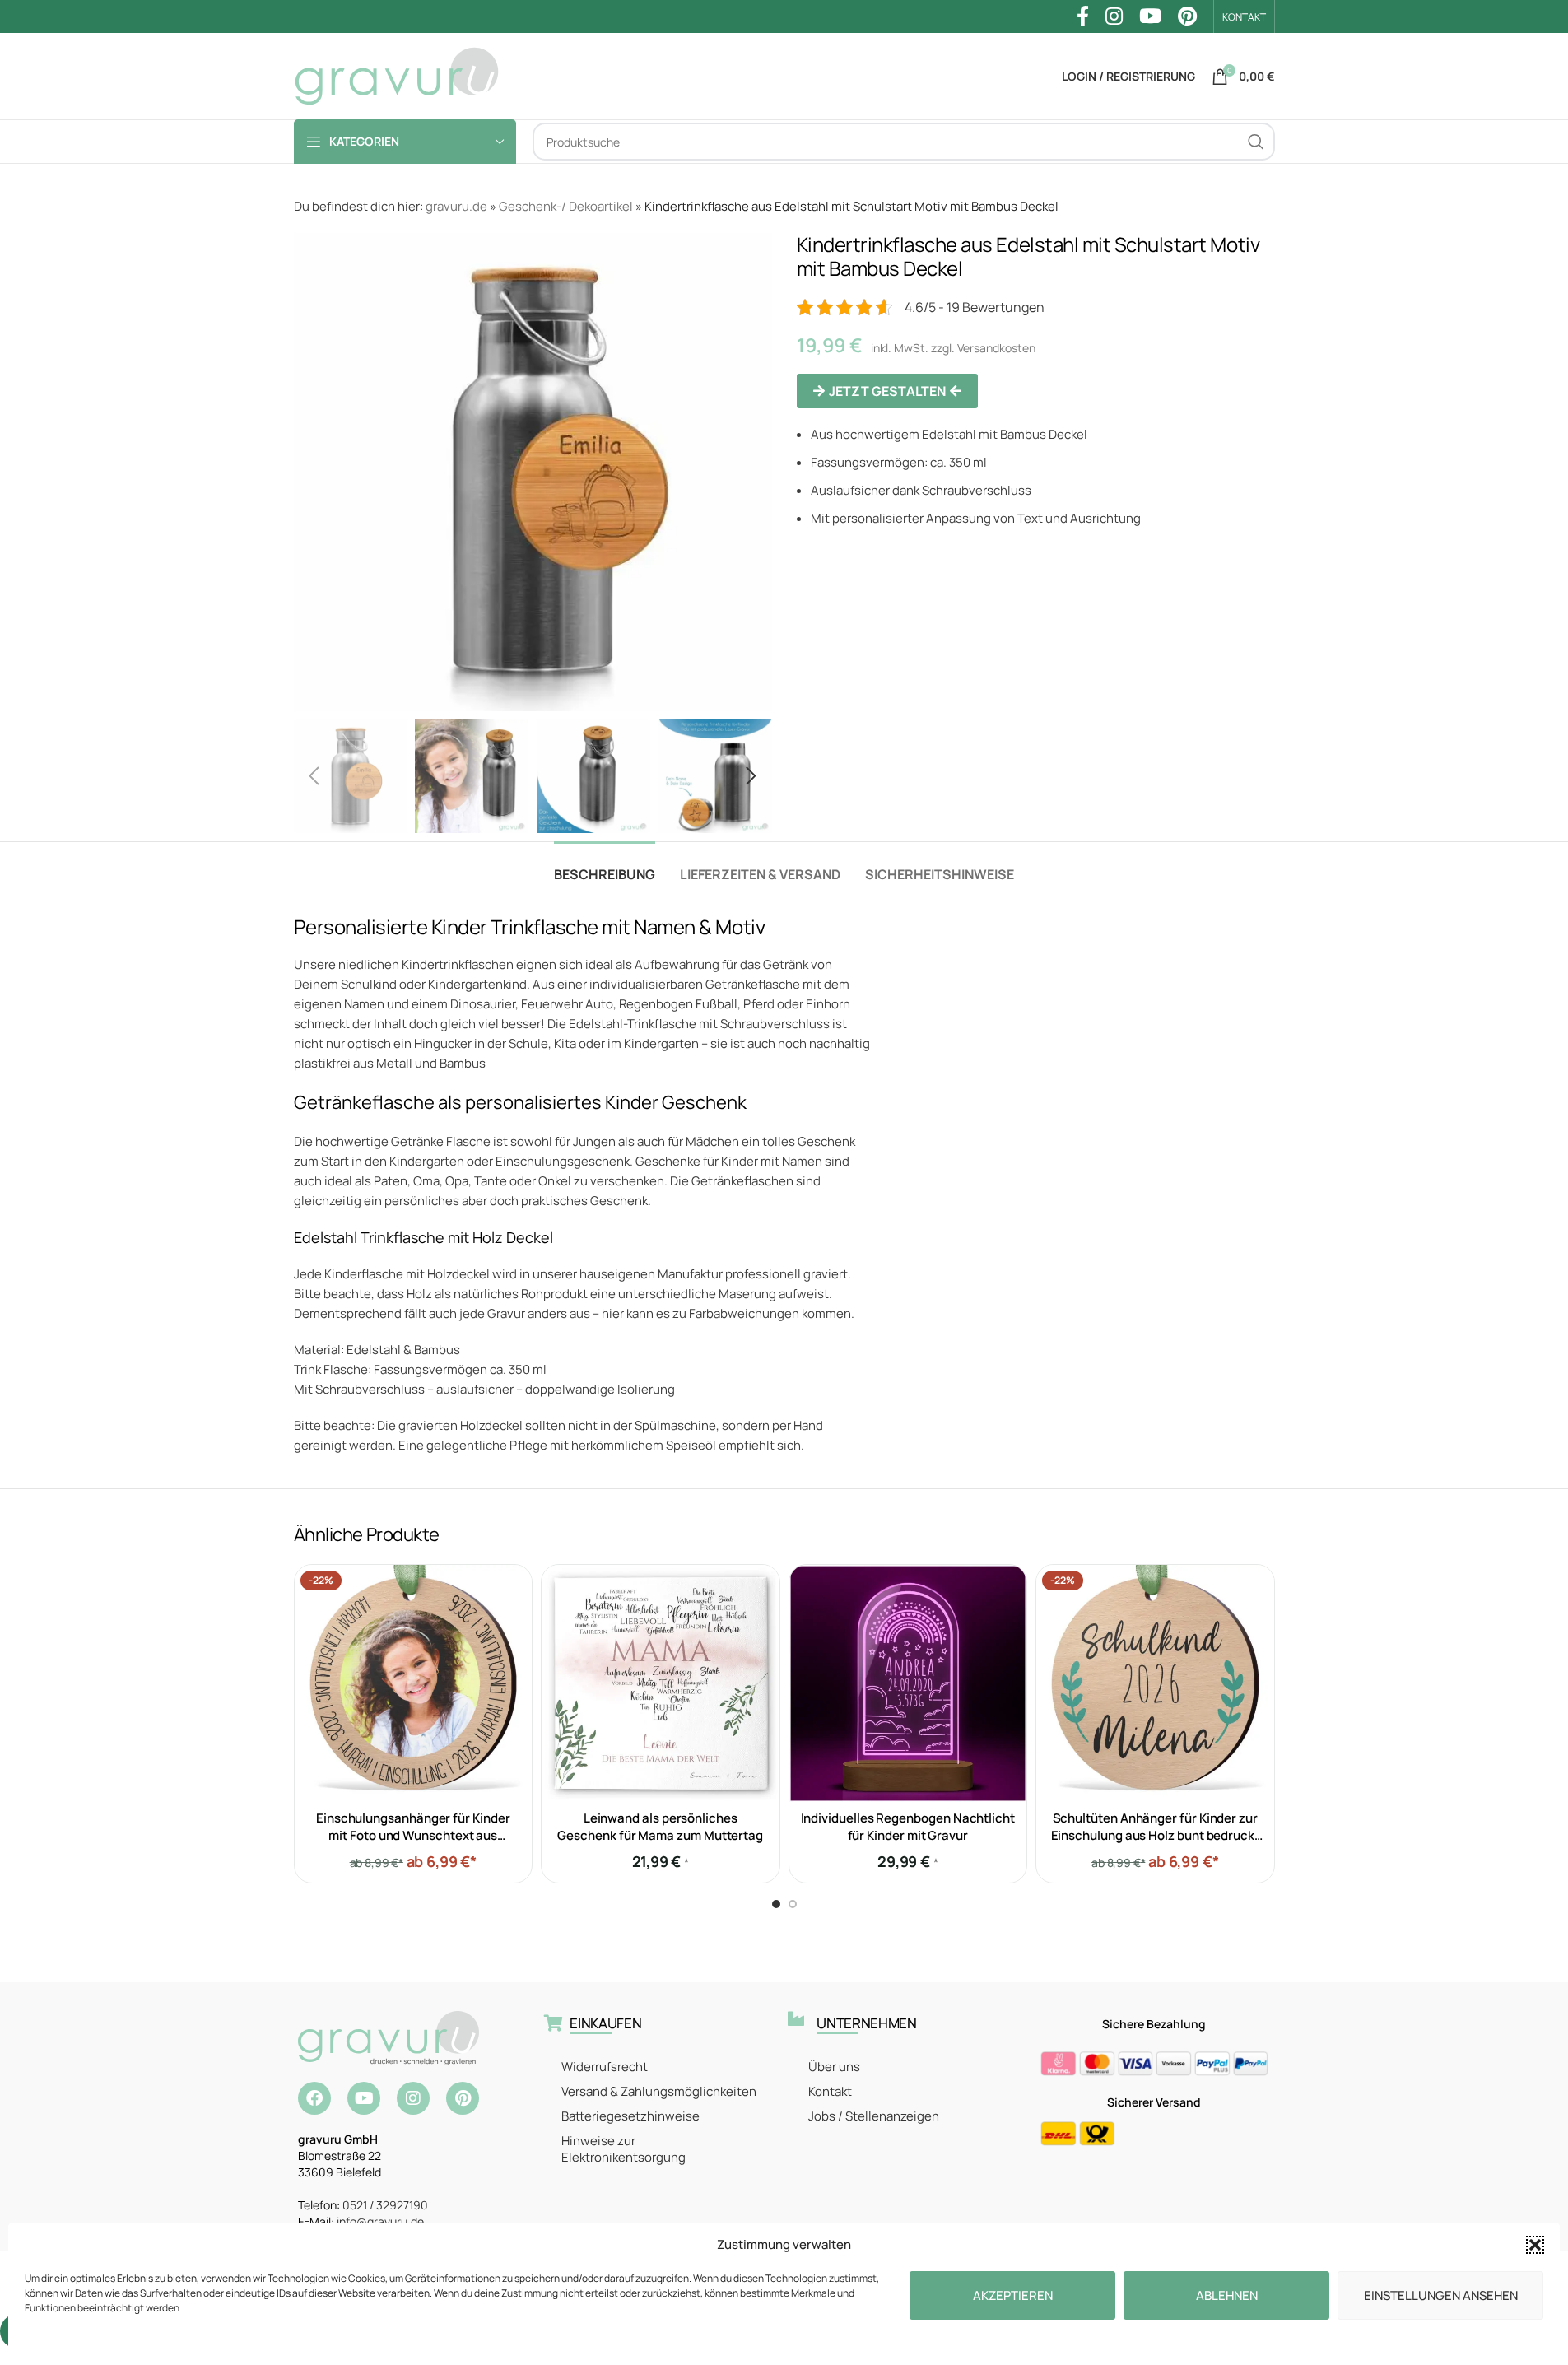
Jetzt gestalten (887, 391)
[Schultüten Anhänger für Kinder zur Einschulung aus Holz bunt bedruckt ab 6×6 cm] (1155, 1684)
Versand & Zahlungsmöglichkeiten (659, 2091)
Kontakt (830, 2091)
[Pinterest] (463, 2098)
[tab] (605, 866)
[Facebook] (314, 2098)
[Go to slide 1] (776, 1904)
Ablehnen (1227, 2295)
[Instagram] (413, 2098)
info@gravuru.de (380, 2221)
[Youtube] (364, 2098)
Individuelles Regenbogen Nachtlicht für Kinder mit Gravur (908, 1827)
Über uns (834, 2067)
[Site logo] (397, 75)
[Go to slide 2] (793, 1904)
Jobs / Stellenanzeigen (874, 2116)
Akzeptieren (1013, 2295)
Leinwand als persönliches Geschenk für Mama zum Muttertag (660, 1827)
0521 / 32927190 (385, 2205)
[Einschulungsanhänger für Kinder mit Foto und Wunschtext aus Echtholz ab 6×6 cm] (414, 1684)
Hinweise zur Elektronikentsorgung (623, 2149)
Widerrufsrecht (605, 2067)
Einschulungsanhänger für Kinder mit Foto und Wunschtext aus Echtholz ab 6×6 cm (413, 1835)
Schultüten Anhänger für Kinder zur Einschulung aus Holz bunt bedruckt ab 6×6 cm (1155, 1835)
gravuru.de (456, 206)
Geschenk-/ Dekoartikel (566, 206)
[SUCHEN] (1256, 142)
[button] (1535, 2245)
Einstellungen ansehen (1441, 2295)
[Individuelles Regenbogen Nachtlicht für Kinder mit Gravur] (908, 1684)
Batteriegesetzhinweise (630, 2116)
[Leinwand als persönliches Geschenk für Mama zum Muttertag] (661, 1684)
